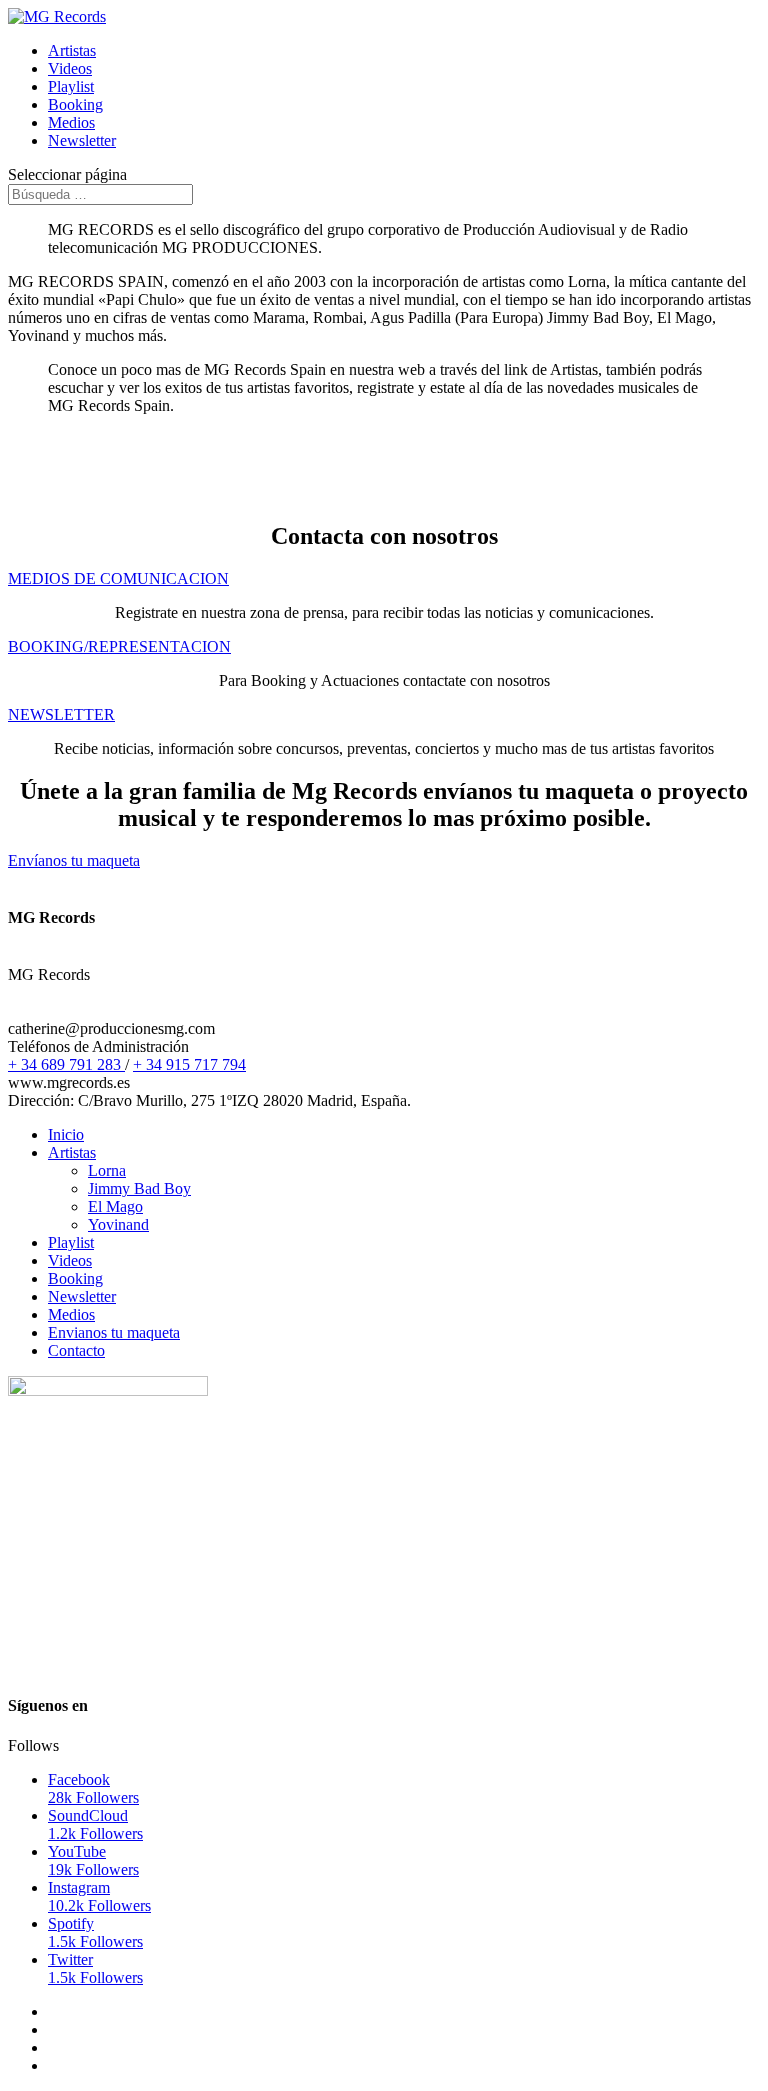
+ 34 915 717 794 (189, 1064)
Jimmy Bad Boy (139, 1188)
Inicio (66, 1134)
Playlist (71, 86)
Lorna (107, 1170)
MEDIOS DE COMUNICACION (118, 578)
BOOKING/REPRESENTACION (119, 646)
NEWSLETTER (61, 714)
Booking (75, 104)
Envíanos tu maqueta (74, 860)
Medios (71, 122)
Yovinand (118, 1224)
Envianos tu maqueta (114, 1332)
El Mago (115, 1206)
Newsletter (82, 140)
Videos (70, 68)
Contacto (76, 1350)
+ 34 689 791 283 (66, 1064)
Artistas (72, 50)
